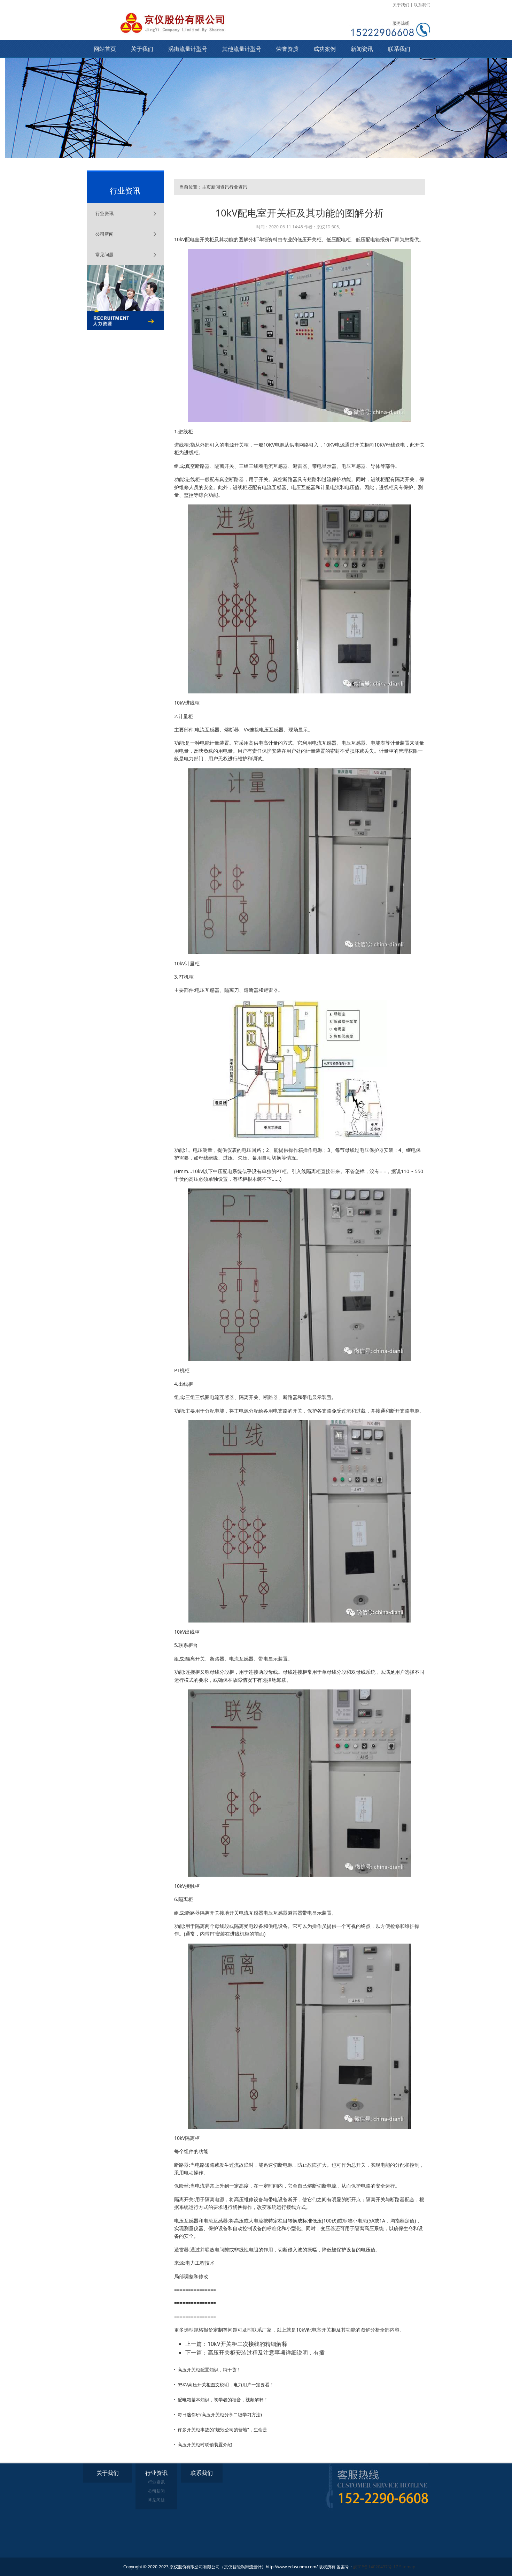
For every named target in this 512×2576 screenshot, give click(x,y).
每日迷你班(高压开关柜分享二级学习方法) (220, 2415)
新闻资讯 (362, 49)
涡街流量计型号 (188, 49)
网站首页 (105, 49)
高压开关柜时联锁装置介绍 (205, 2445)
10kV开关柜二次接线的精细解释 (247, 2344)
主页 (207, 187)
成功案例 (325, 49)
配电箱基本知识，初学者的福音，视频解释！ (223, 2400)
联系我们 (422, 5)
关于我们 (401, 5)
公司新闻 (104, 234)
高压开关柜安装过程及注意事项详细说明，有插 (266, 2353)
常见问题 (104, 254)
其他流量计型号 (242, 49)
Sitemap (407, 2567)
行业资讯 (104, 213)
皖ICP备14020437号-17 (376, 2567)
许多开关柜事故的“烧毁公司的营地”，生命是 (222, 2430)
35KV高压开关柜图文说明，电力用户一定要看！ (226, 2385)
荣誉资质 (287, 49)
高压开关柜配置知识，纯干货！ (209, 2370)
